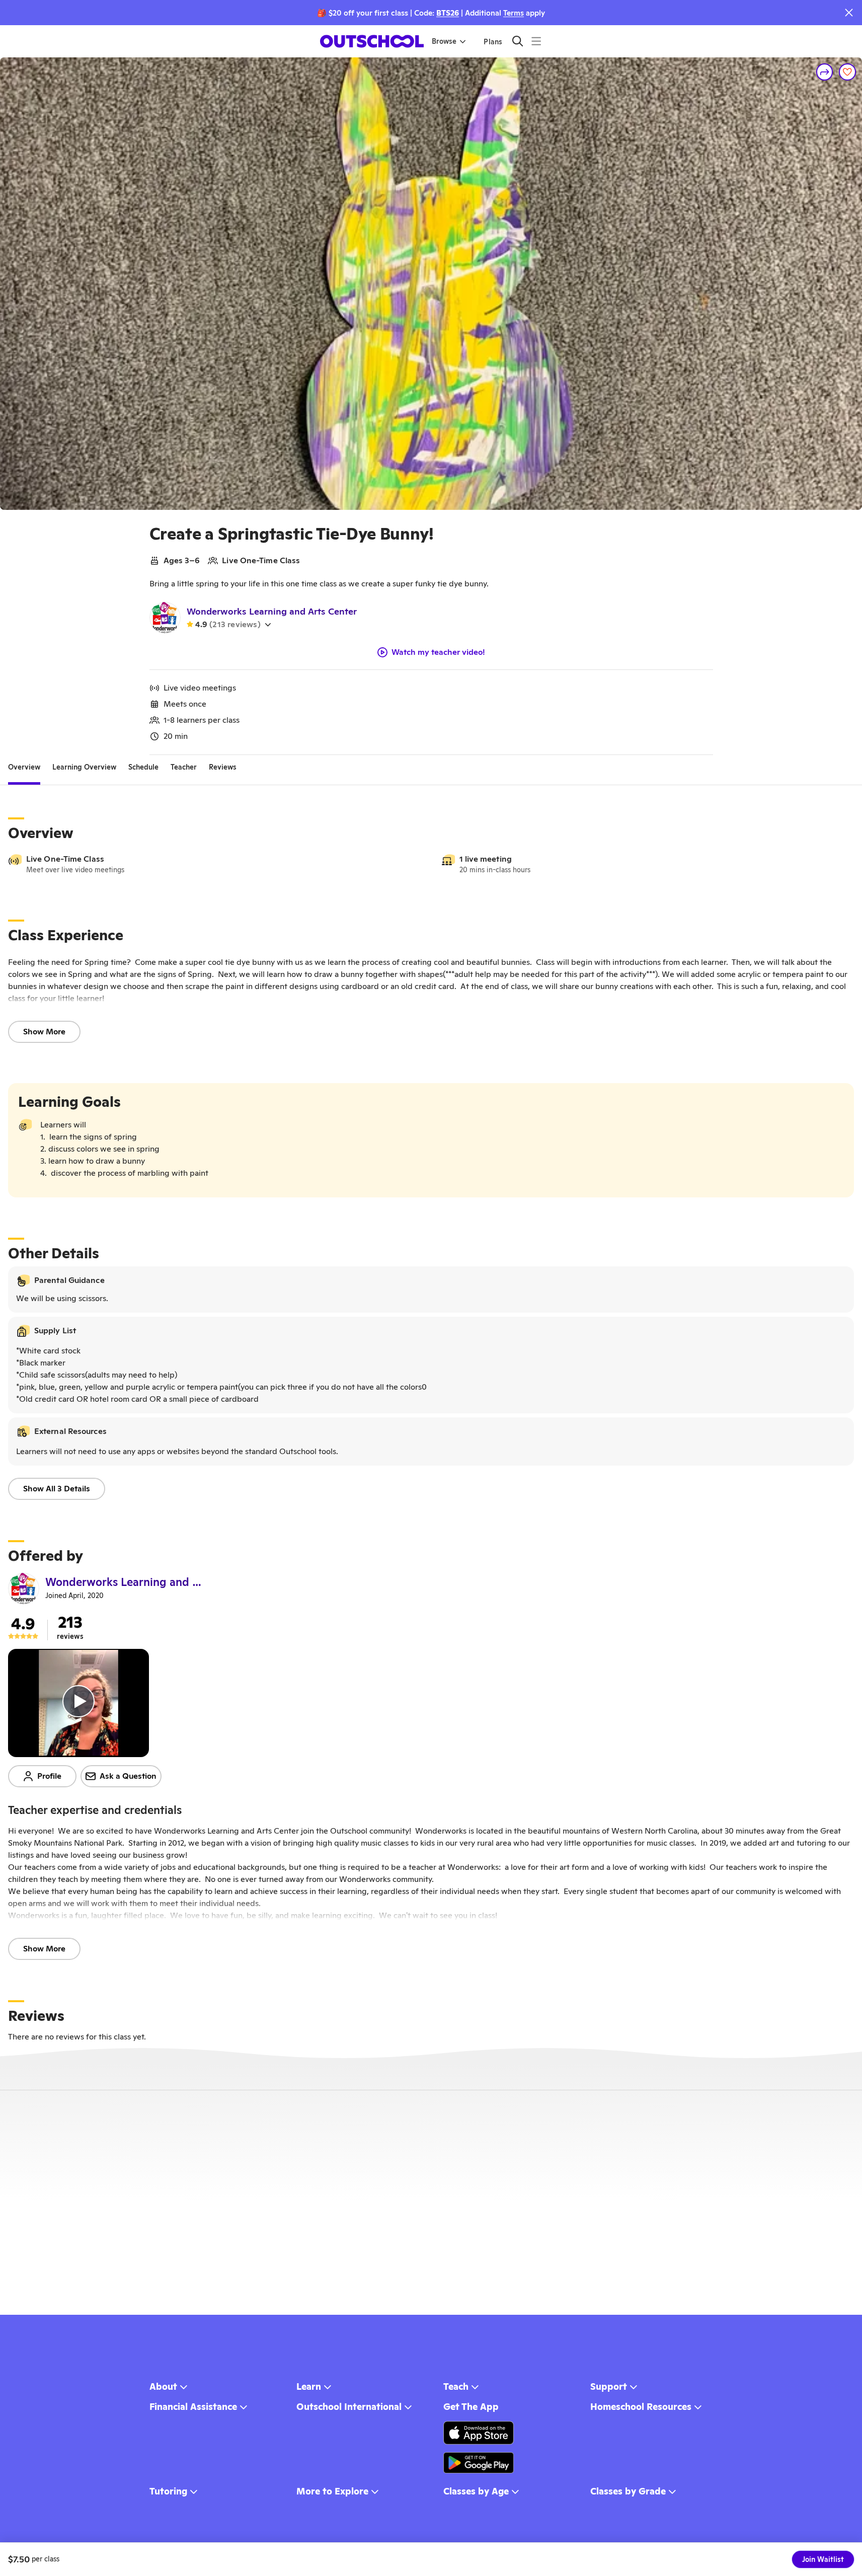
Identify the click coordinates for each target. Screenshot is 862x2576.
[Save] (847, 72)
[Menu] (536, 41)
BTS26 (448, 13)
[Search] (518, 41)
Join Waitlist (823, 2559)
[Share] (825, 72)
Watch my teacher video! (438, 652)
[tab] (24, 767)
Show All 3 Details (57, 1489)
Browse (444, 41)
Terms (514, 13)
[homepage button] (372, 41)
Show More (44, 1032)
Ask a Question (128, 1776)
